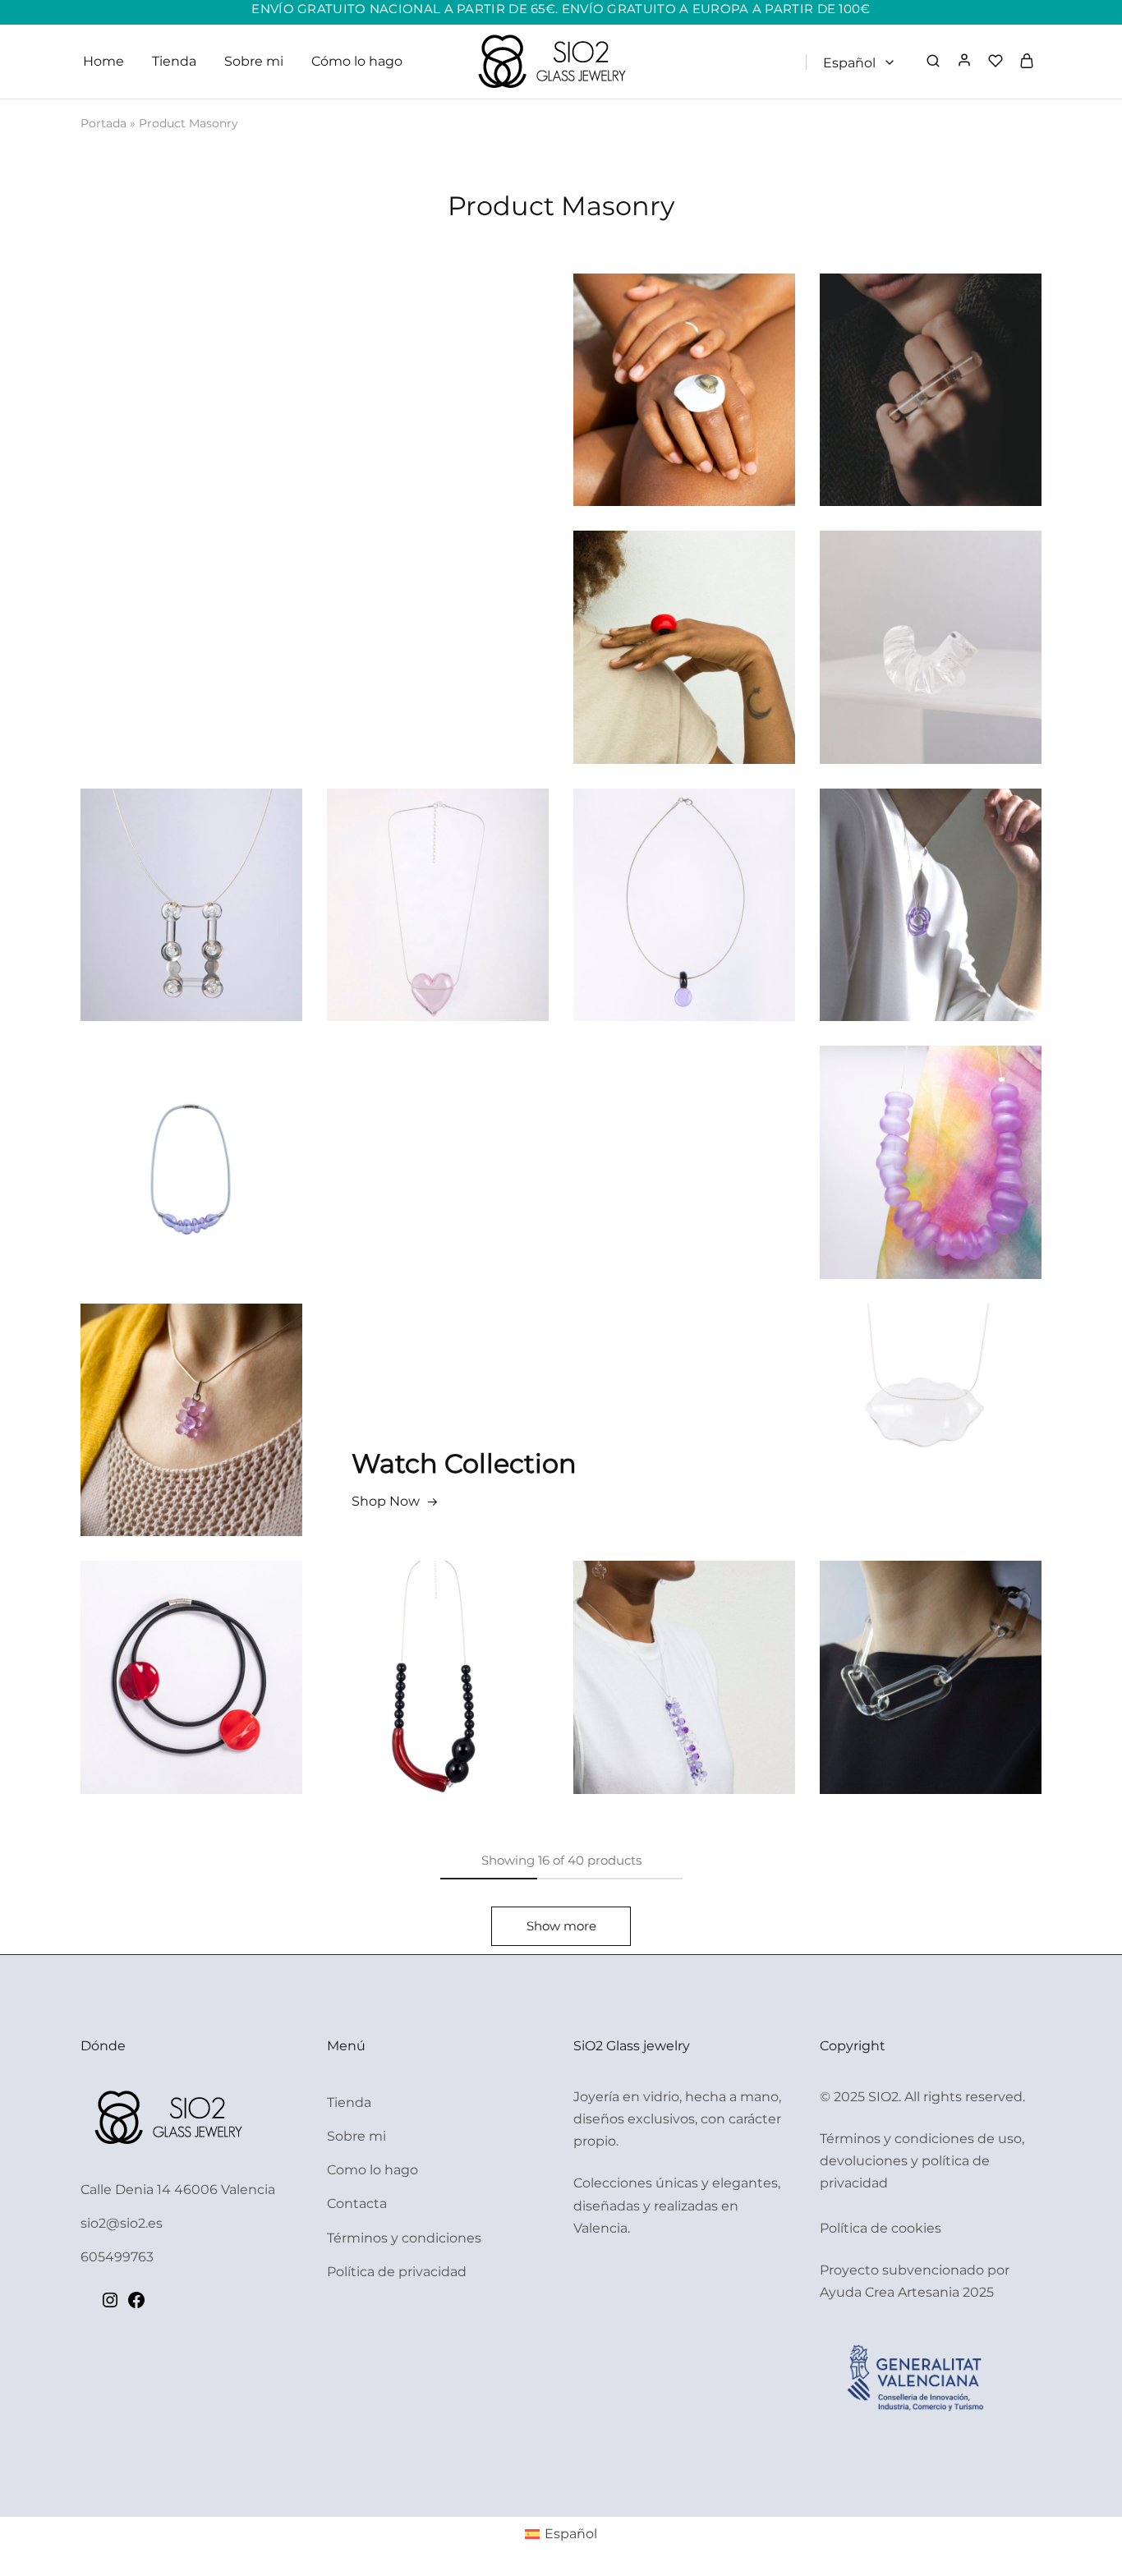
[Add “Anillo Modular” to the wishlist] (722, 677)
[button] (893, 420)
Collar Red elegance (438, 1649)
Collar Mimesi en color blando (191, 1134)
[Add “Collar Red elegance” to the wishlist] (476, 1707)
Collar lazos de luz (931, 877)
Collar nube (931, 1392)
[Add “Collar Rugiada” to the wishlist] (722, 1707)
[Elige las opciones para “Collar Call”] (154, 935)
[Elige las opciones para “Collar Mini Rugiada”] (154, 1450)
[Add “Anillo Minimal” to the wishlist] (968, 420)
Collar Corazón (438, 877)
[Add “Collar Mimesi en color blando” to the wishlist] (229, 1201)
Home (103, 61)
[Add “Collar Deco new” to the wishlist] (722, 935)
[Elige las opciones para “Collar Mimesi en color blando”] (154, 1201)
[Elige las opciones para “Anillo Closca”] (646, 420)
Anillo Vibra (931, 619)
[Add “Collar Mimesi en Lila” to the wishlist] (968, 1192)
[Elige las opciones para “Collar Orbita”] (154, 1707)
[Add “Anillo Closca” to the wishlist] (722, 420)
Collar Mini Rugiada (192, 1392)
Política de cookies (881, 2228)
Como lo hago (372, 2170)
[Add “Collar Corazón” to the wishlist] (476, 935)
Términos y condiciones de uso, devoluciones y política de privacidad (922, 2161)
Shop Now (386, 1501)
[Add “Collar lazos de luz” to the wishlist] (968, 935)
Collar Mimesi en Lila (931, 1134)
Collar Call (191, 877)
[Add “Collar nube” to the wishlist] (968, 1450)
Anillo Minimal (931, 362)
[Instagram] (110, 2305)
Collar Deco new (685, 877)
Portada (103, 123)
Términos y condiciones (404, 2238)
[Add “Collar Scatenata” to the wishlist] (968, 1707)
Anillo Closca (685, 362)
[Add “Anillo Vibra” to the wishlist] (968, 677)
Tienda (174, 61)
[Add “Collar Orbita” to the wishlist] (229, 1707)
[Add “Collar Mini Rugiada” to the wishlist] (229, 1450)
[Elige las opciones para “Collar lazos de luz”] (893, 935)
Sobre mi (254, 61)
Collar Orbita (191, 1649)
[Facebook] (136, 2305)
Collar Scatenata (931, 1649)
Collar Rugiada (685, 1649)
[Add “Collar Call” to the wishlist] (229, 935)
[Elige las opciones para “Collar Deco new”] (646, 935)
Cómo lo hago (357, 61)
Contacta (357, 2203)
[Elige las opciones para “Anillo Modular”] (646, 677)
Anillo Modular (684, 619)
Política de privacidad (397, 2272)
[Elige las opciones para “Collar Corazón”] (400, 935)
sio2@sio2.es (122, 2223)
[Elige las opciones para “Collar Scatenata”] (893, 1707)
